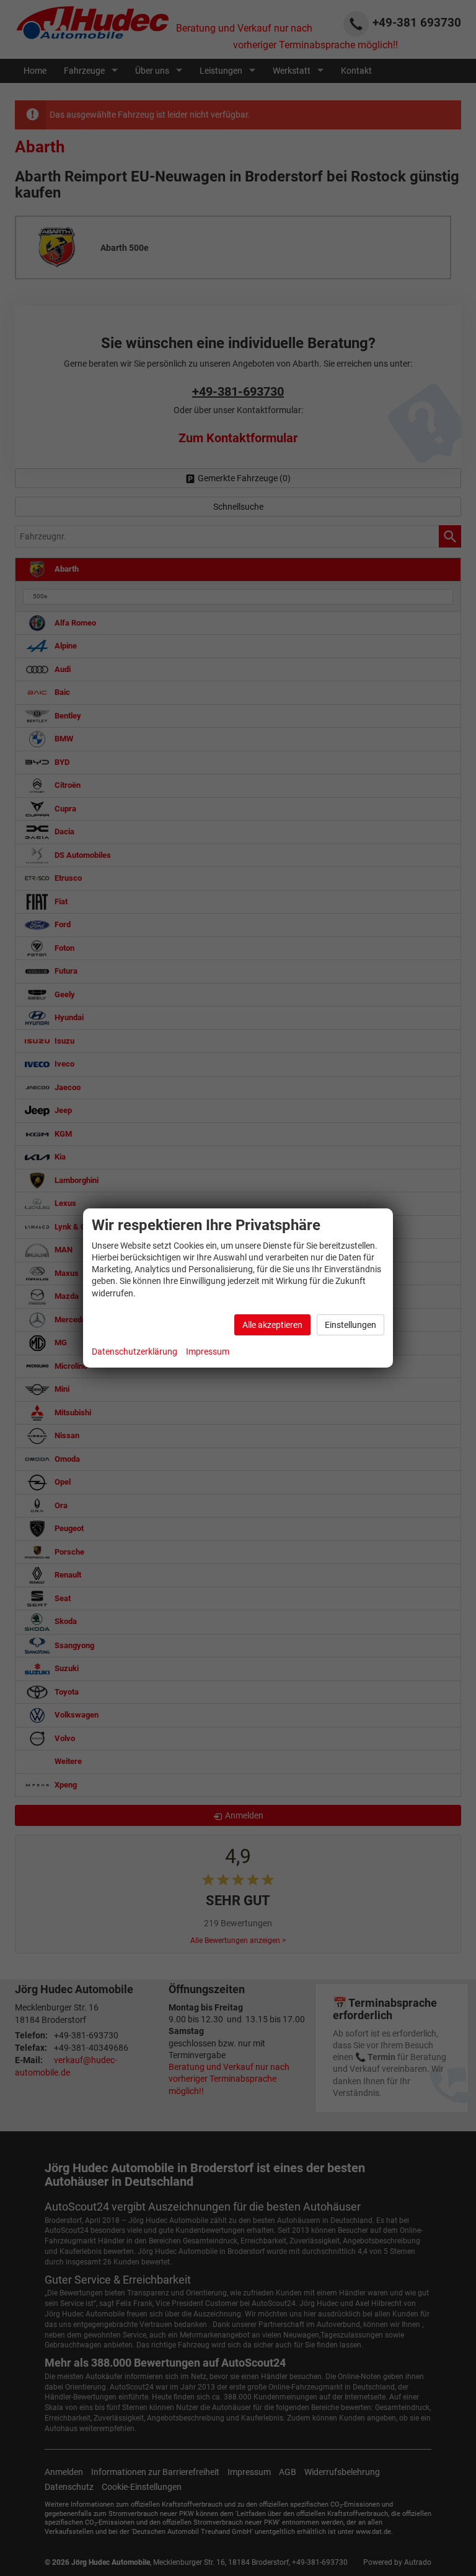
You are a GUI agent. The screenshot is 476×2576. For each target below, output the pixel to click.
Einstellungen (350, 1325)
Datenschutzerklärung (134, 1351)
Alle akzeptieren (272, 1325)
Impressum (208, 1351)
